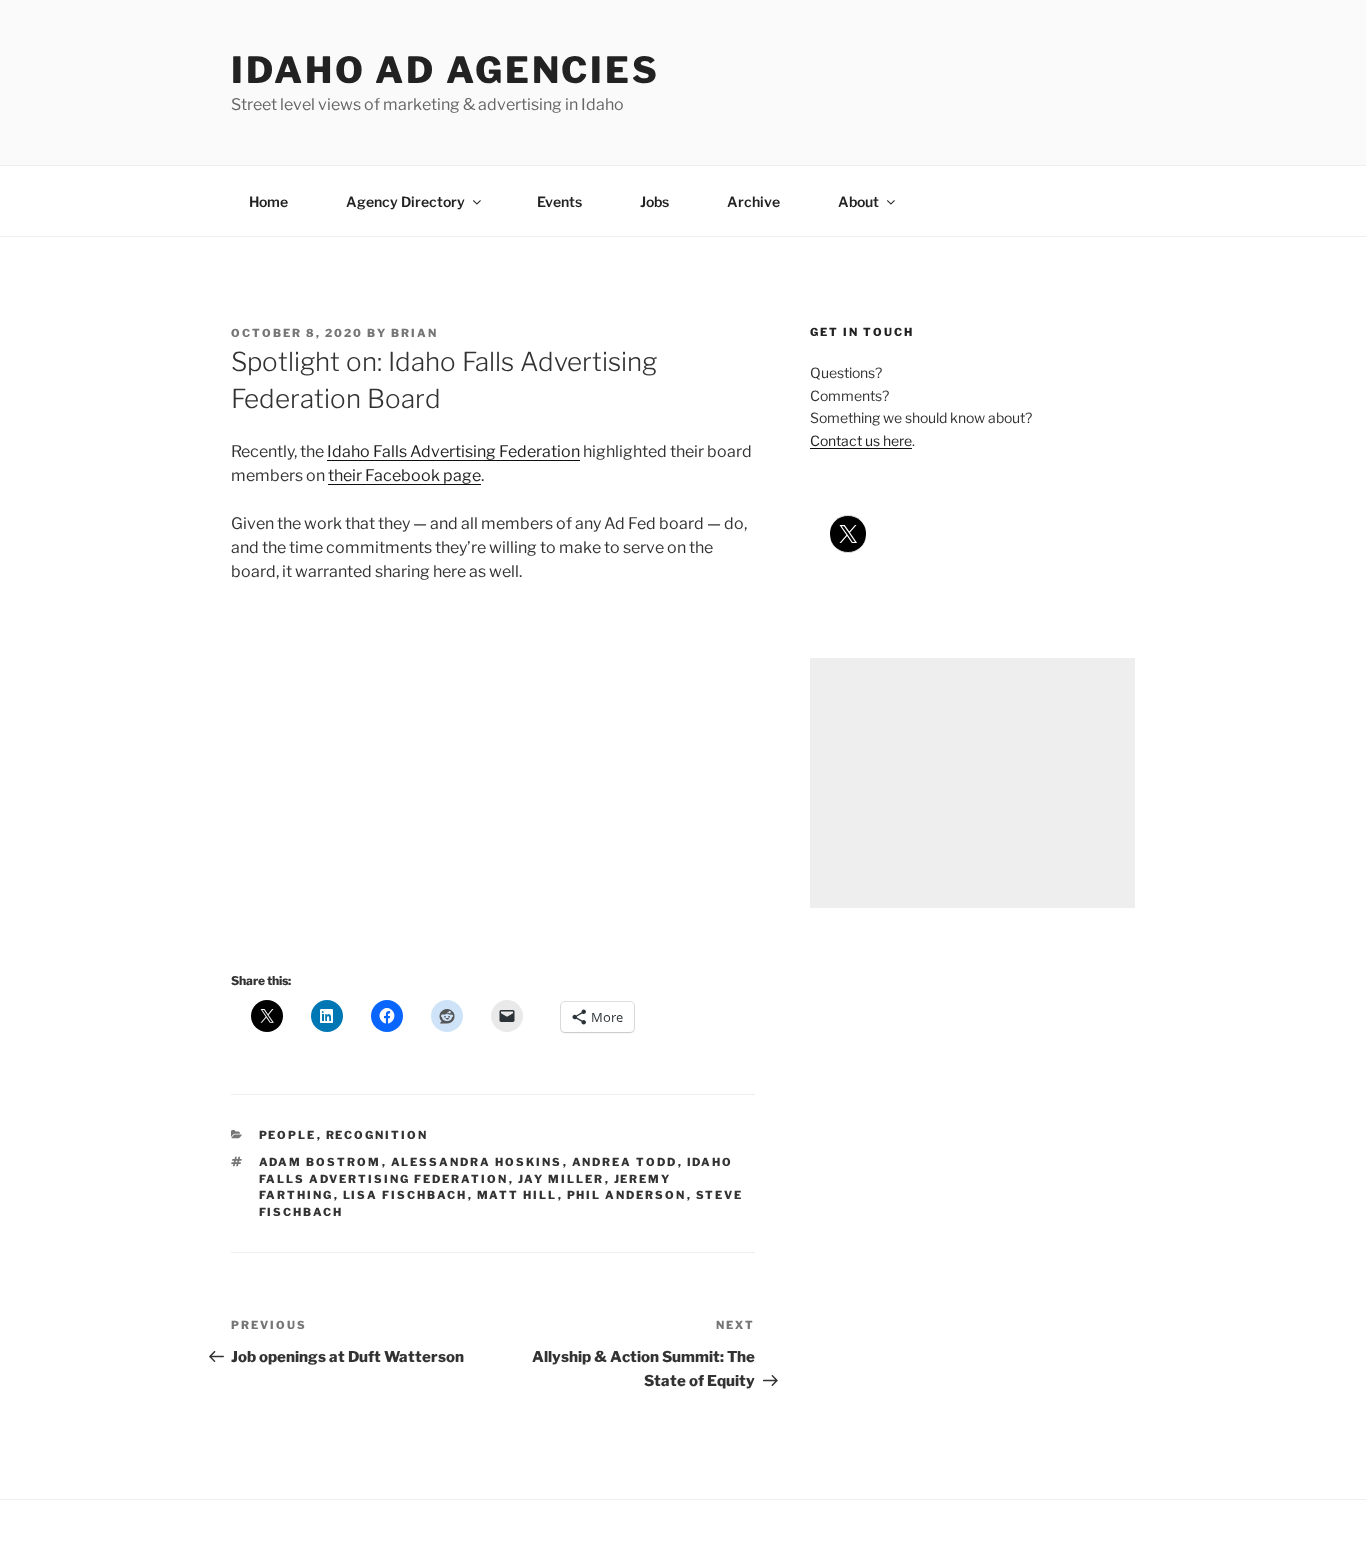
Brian (414, 333)
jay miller (561, 1179)
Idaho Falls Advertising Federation (453, 451)
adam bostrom (320, 1162)
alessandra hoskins (477, 1162)
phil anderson (627, 1195)
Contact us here (861, 440)
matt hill (517, 1195)
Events (559, 201)
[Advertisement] (972, 783)
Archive (753, 201)
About (858, 201)
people (288, 1135)
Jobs (654, 201)
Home (268, 201)
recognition (377, 1135)
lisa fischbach (405, 1195)
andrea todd (625, 1162)
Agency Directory (405, 201)
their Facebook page (404, 475)
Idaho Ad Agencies (445, 70)
